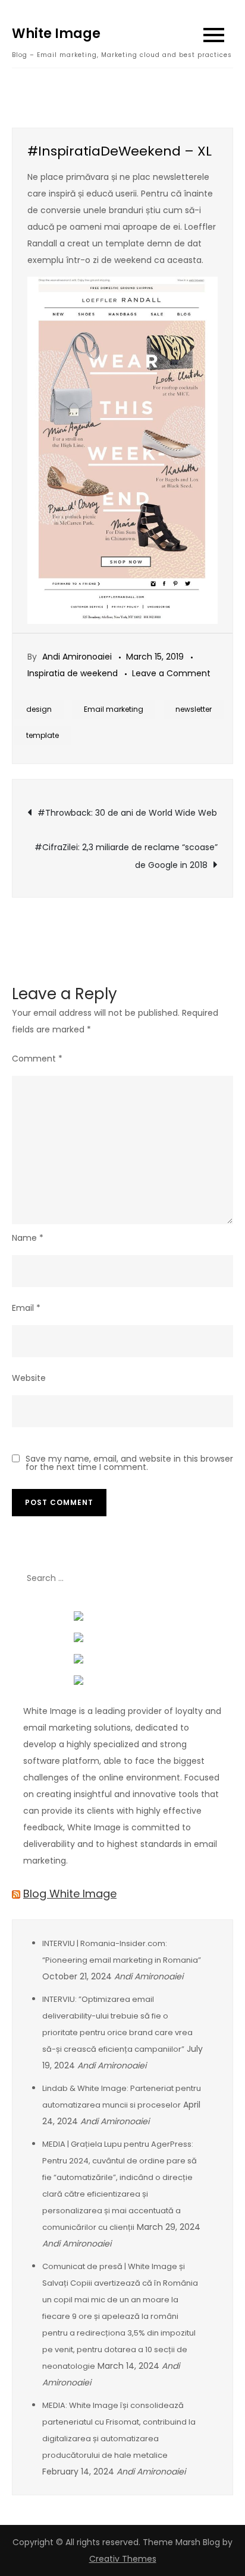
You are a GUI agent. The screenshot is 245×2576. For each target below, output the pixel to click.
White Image (56, 34)
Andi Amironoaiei (77, 657)
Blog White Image (70, 1894)
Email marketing (114, 709)
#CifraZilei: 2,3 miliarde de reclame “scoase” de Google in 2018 (126, 856)
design (39, 709)
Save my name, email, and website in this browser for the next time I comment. (129, 1463)
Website (29, 1378)
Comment (37, 1059)
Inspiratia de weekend (73, 673)
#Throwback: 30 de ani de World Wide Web (127, 813)
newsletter (194, 709)
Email (26, 1308)
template (43, 735)
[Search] (218, 1579)
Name (28, 1238)
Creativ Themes (123, 2559)
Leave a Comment (171, 673)
